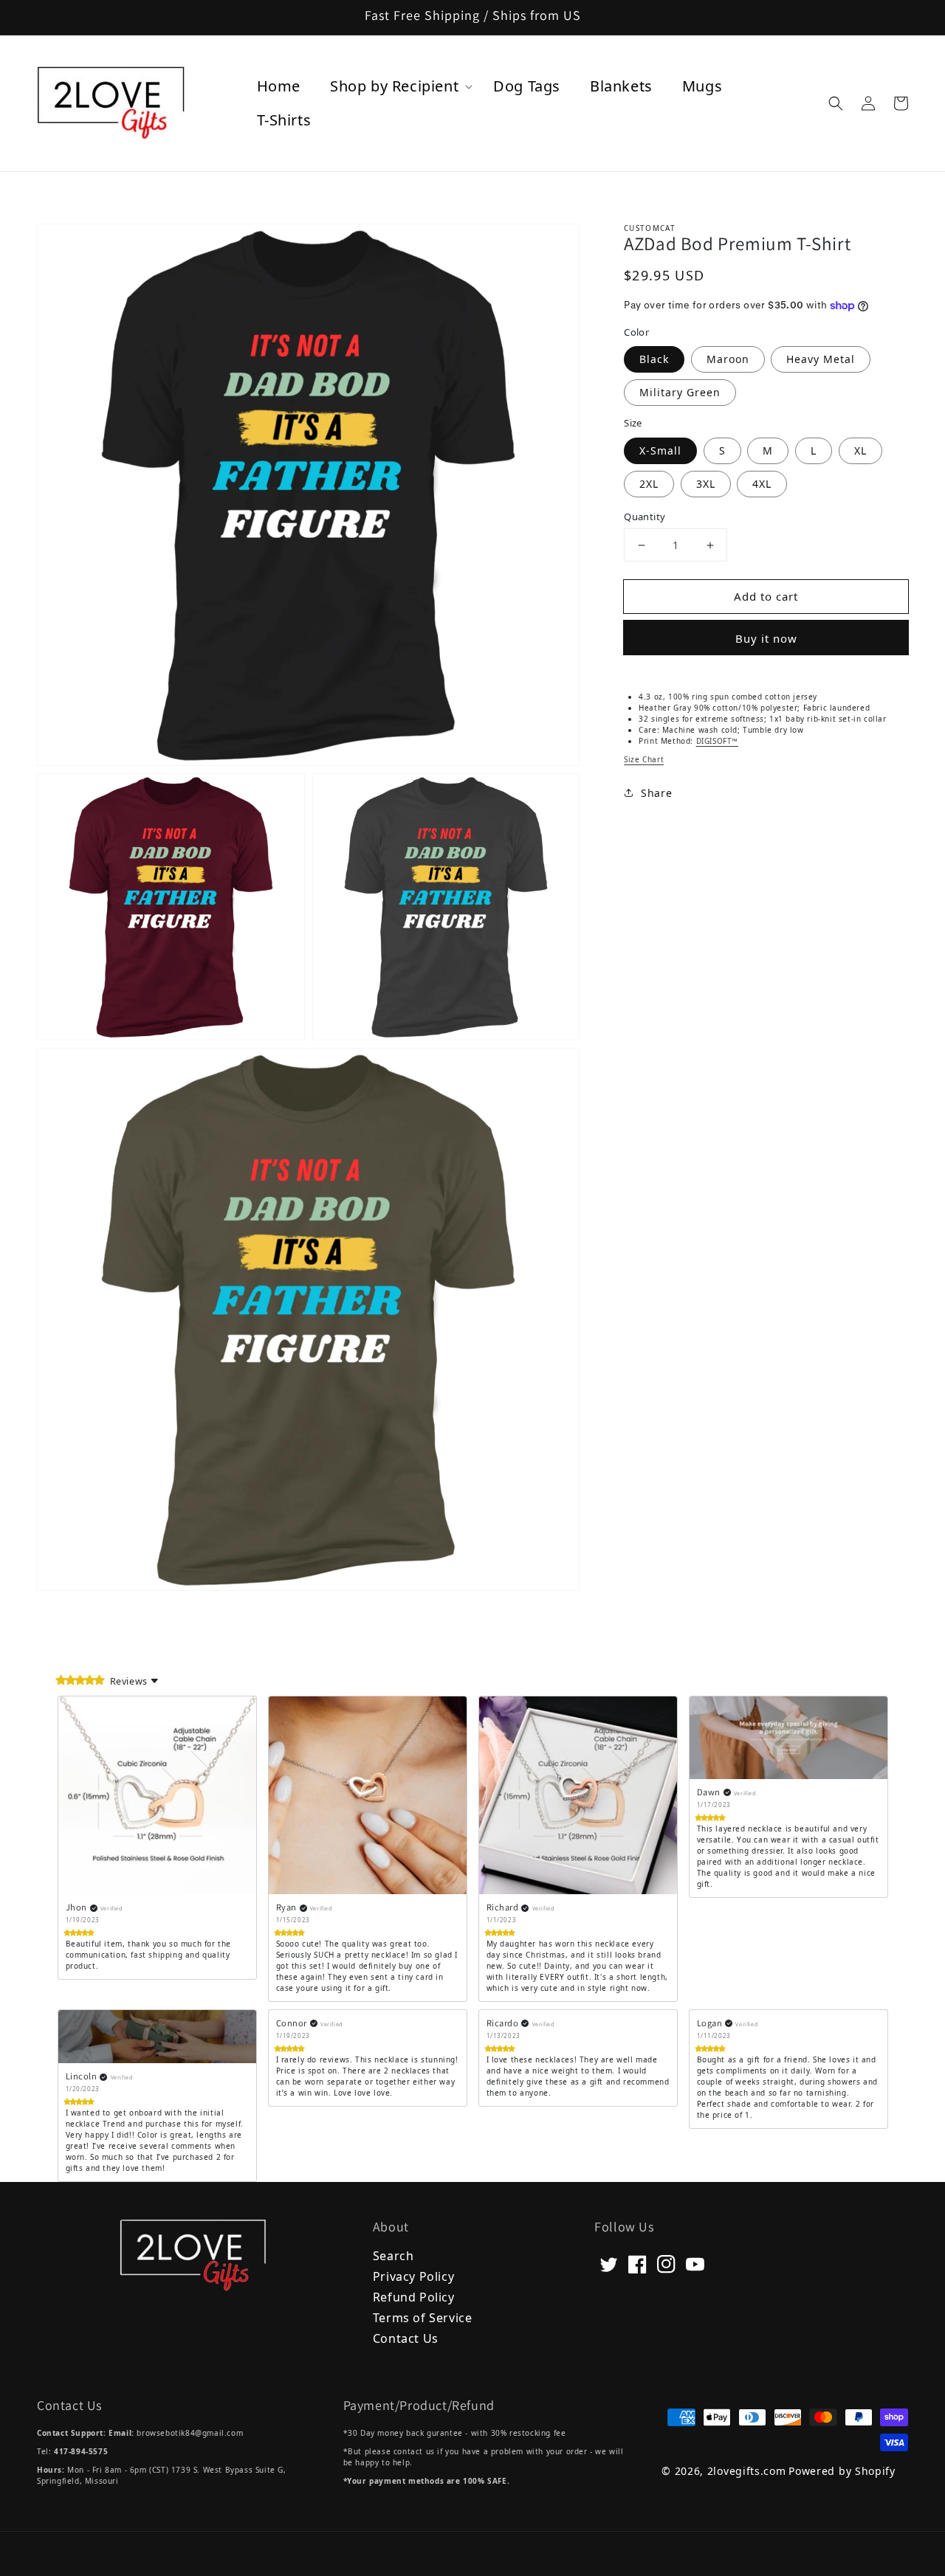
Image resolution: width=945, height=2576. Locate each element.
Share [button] (656, 793)
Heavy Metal (821, 359)
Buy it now (766, 638)
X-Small (660, 450)
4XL (762, 484)
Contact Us (406, 2337)
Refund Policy (414, 2296)
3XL (706, 484)
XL (860, 450)
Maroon (728, 359)
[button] (836, 103)
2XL (649, 484)
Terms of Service (423, 2317)
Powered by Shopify (842, 2471)
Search (394, 2256)
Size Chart (644, 759)
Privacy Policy (413, 2275)
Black (654, 359)
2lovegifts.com (747, 2471)
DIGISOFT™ (717, 741)
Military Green (680, 392)
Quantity (645, 517)
